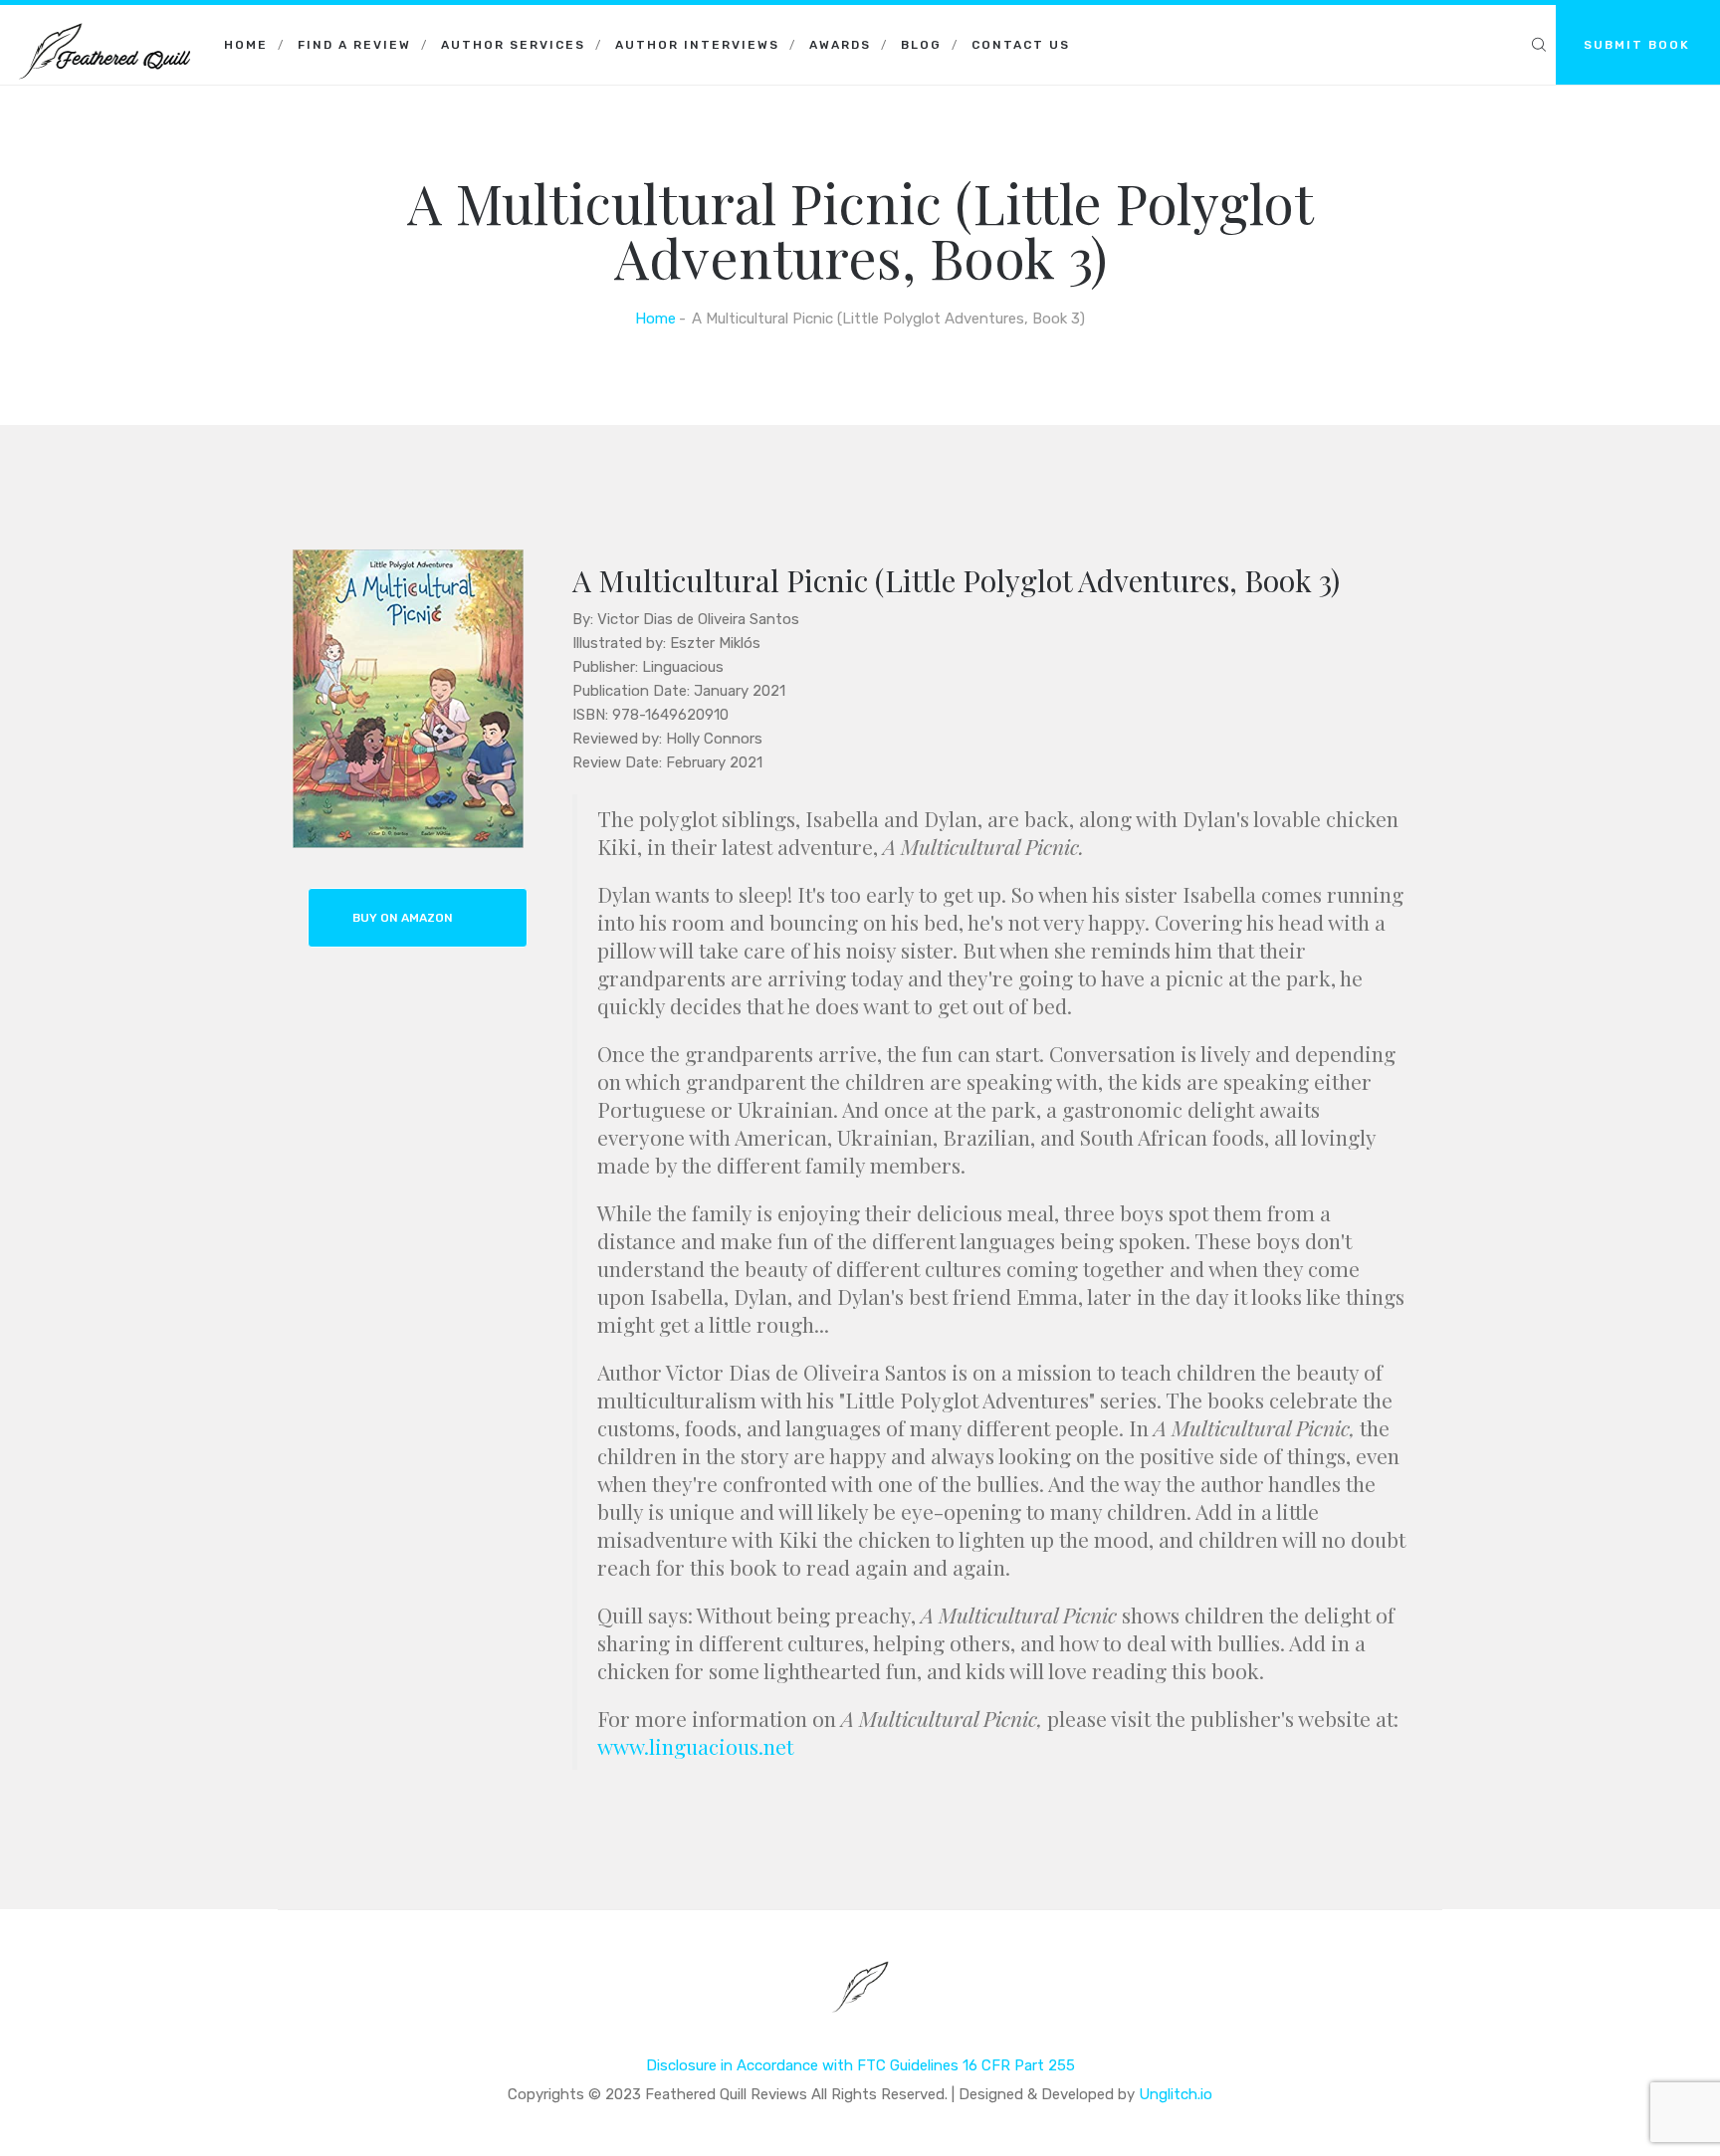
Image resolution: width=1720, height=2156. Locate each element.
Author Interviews (697, 45)
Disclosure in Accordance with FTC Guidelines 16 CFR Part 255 (860, 2065)
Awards (840, 45)
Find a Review (354, 45)
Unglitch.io (1176, 2094)
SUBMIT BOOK (1637, 45)
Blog (921, 45)
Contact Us (1021, 45)
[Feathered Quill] (105, 30)
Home (246, 45)
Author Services (513, 45)
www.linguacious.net (695, 1746)
